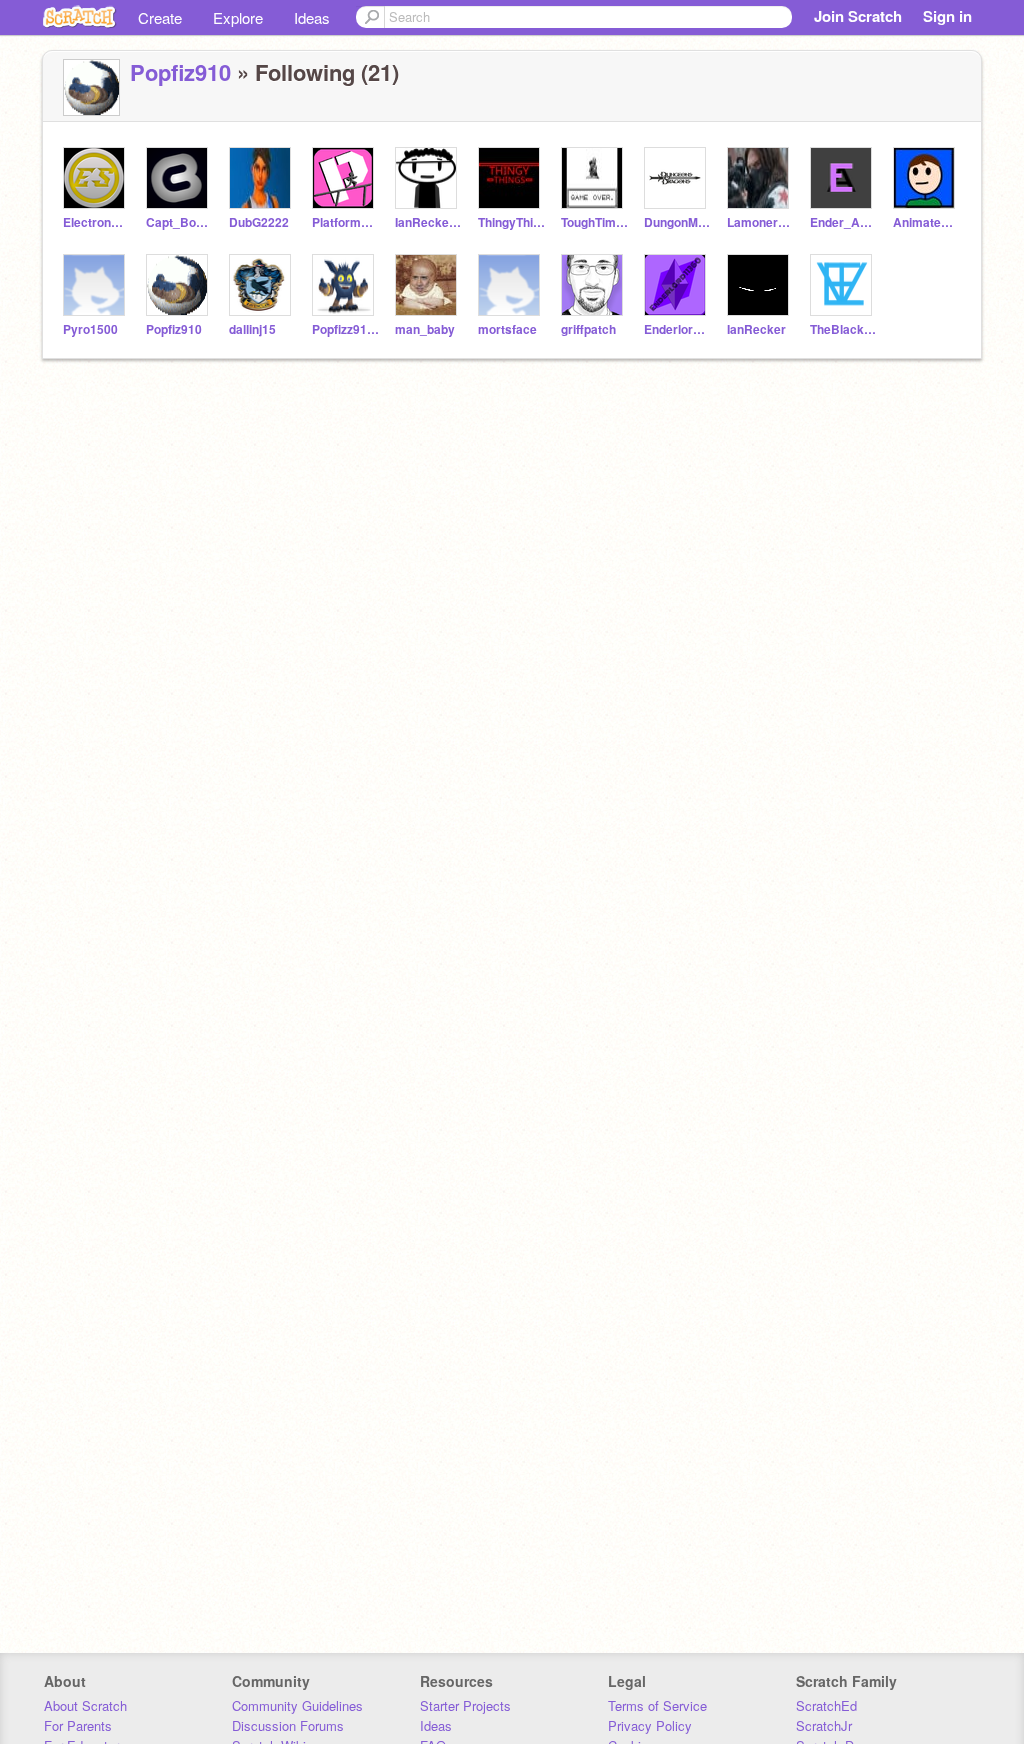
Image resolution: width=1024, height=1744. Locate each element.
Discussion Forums (288, 1725)
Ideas (312, 17)
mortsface (507, 329)
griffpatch (588, 329)
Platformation (345, 222)
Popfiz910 (180, 72)
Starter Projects (465, 1705)
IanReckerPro (428, 222)
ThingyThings (511, 222)
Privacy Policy (650, 1725)
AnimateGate (926, 222)
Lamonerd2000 (760, 222)
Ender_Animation (843, 222)
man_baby (425, 329)
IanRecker (756, 329)
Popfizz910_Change (345, 329)
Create (160, 17)
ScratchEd (826, 1705)
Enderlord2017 (677, 329)
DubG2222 (259, 222)
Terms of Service (657, 1705)
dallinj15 (252, 329)
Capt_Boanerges (179, 222)
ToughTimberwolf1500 (594, 222)
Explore (238, 17)
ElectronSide (96, 222)
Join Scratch (858, 16)
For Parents (78, 1725)
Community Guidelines (297, 1705)
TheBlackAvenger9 (843, 329)
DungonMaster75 (677, 222)
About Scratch (85, 1705)
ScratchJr (824, 1725)
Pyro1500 (90, 329)
